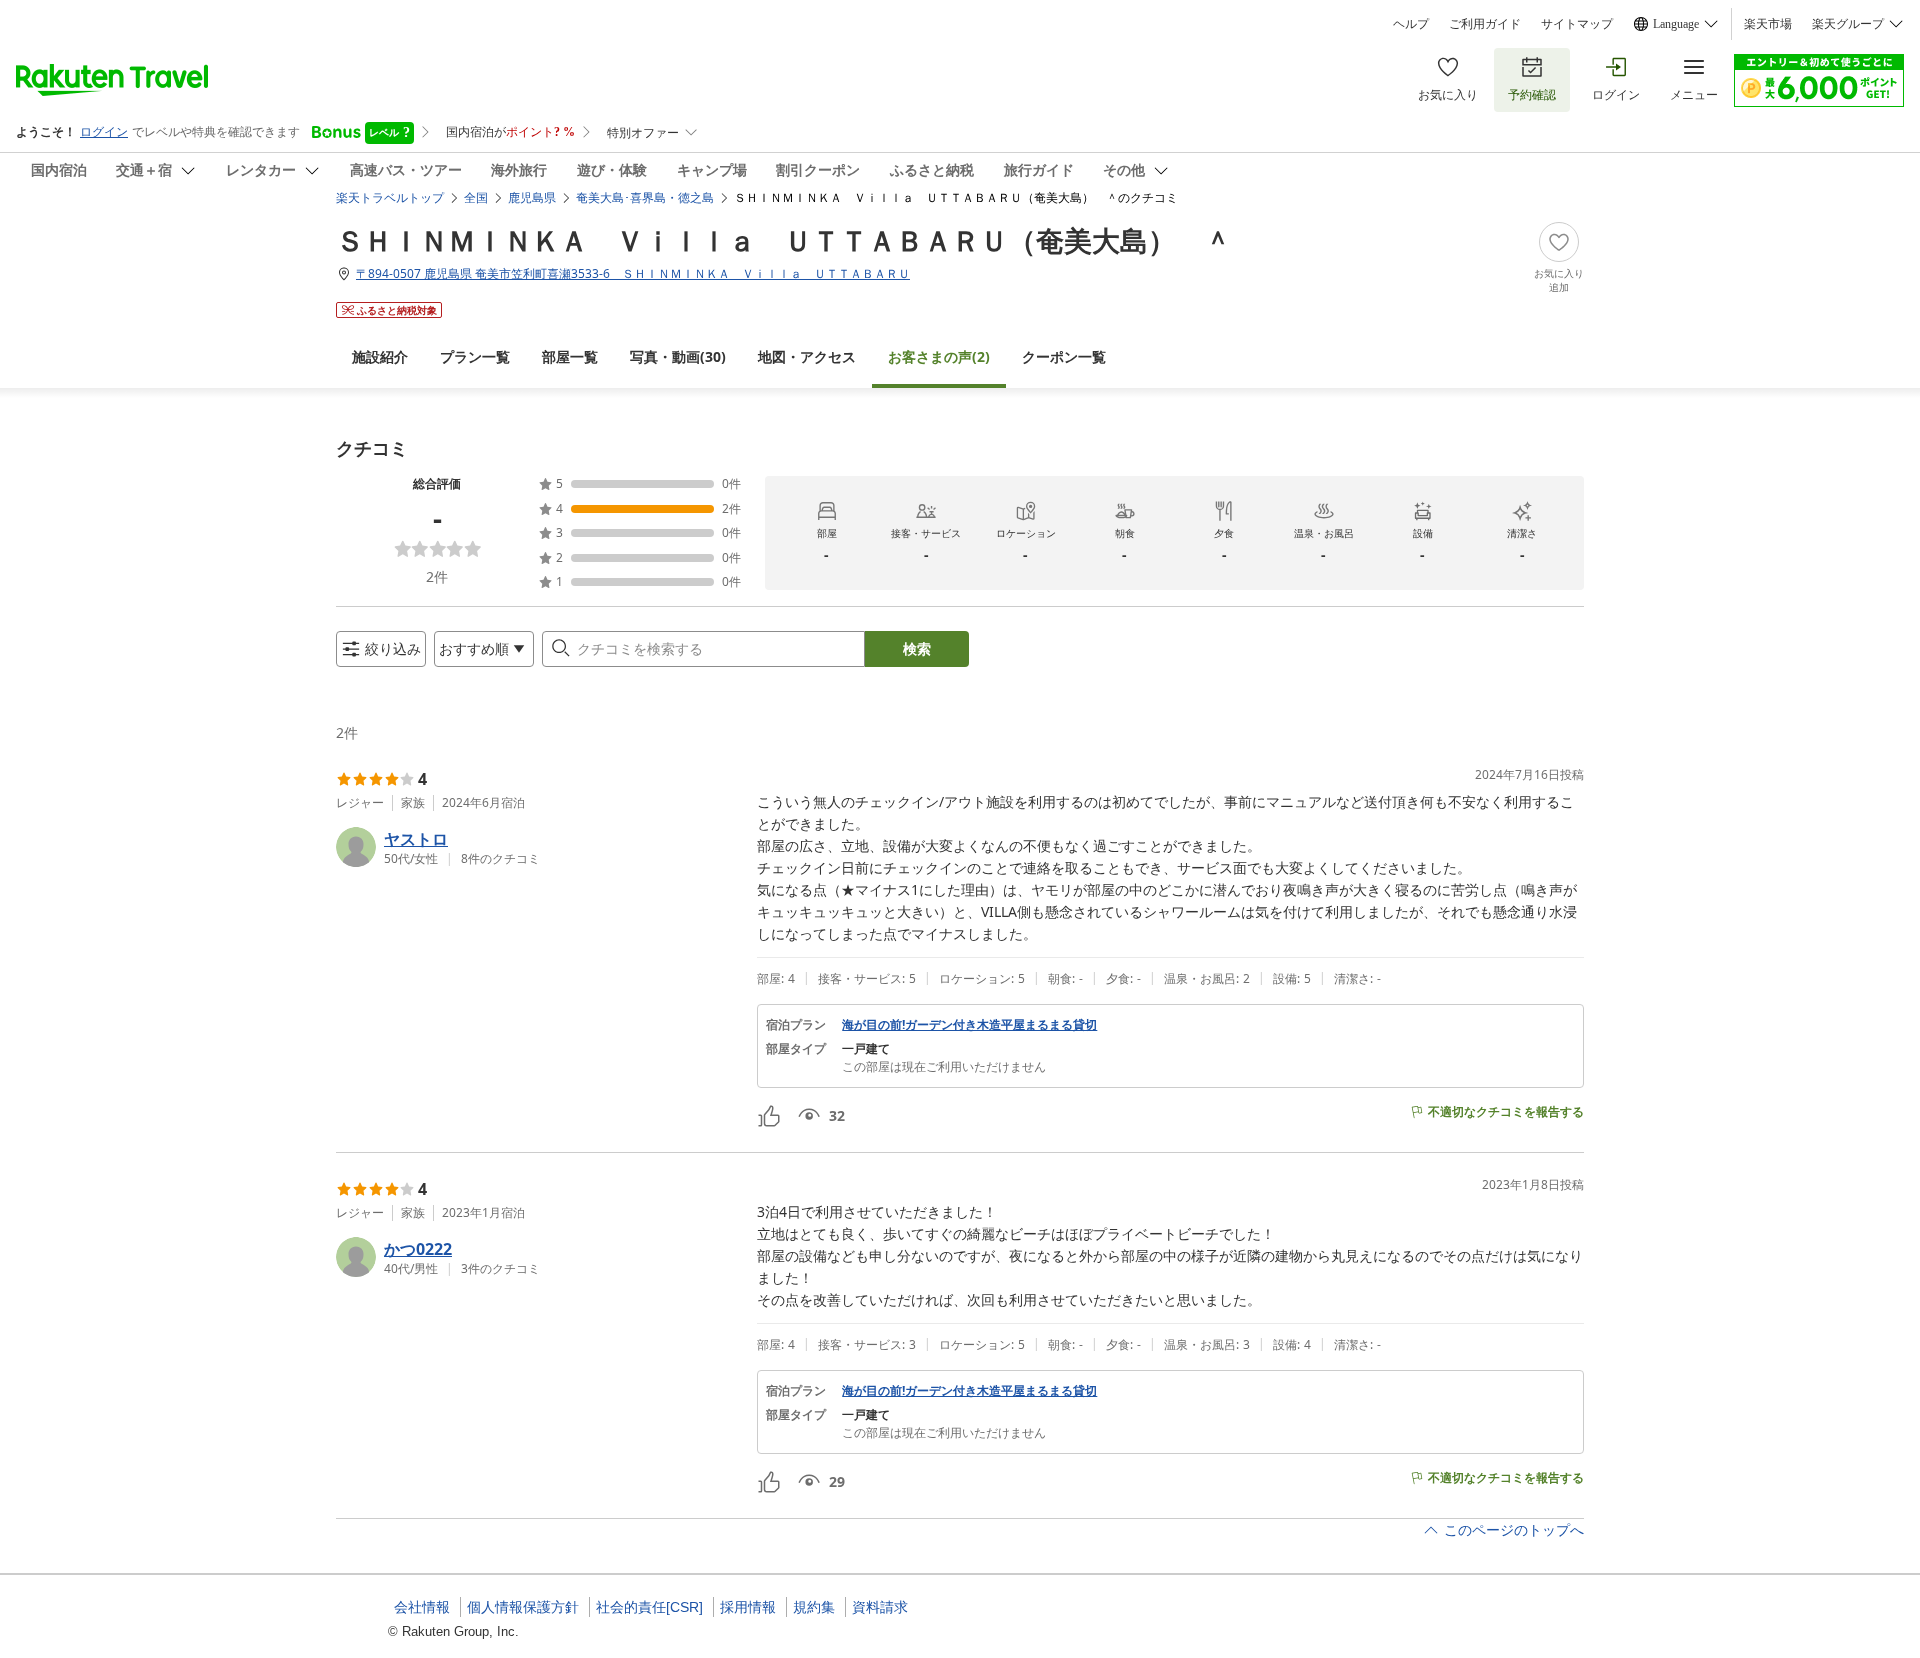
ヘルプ (1411, 24)
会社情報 (422, 1607)
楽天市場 (1768, 24)
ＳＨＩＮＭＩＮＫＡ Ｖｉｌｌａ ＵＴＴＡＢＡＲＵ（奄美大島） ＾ (784, 240)
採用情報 (748, 1607)
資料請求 (880, 1607)
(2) (939, 356)
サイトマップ (1577, 24)
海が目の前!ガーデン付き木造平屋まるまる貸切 (969, 1025)
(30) (678, 356)
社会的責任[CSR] (649, 1607)
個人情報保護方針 (523, 1607)
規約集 (814, 1607)
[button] (538, 847)
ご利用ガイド (1485, 24)
